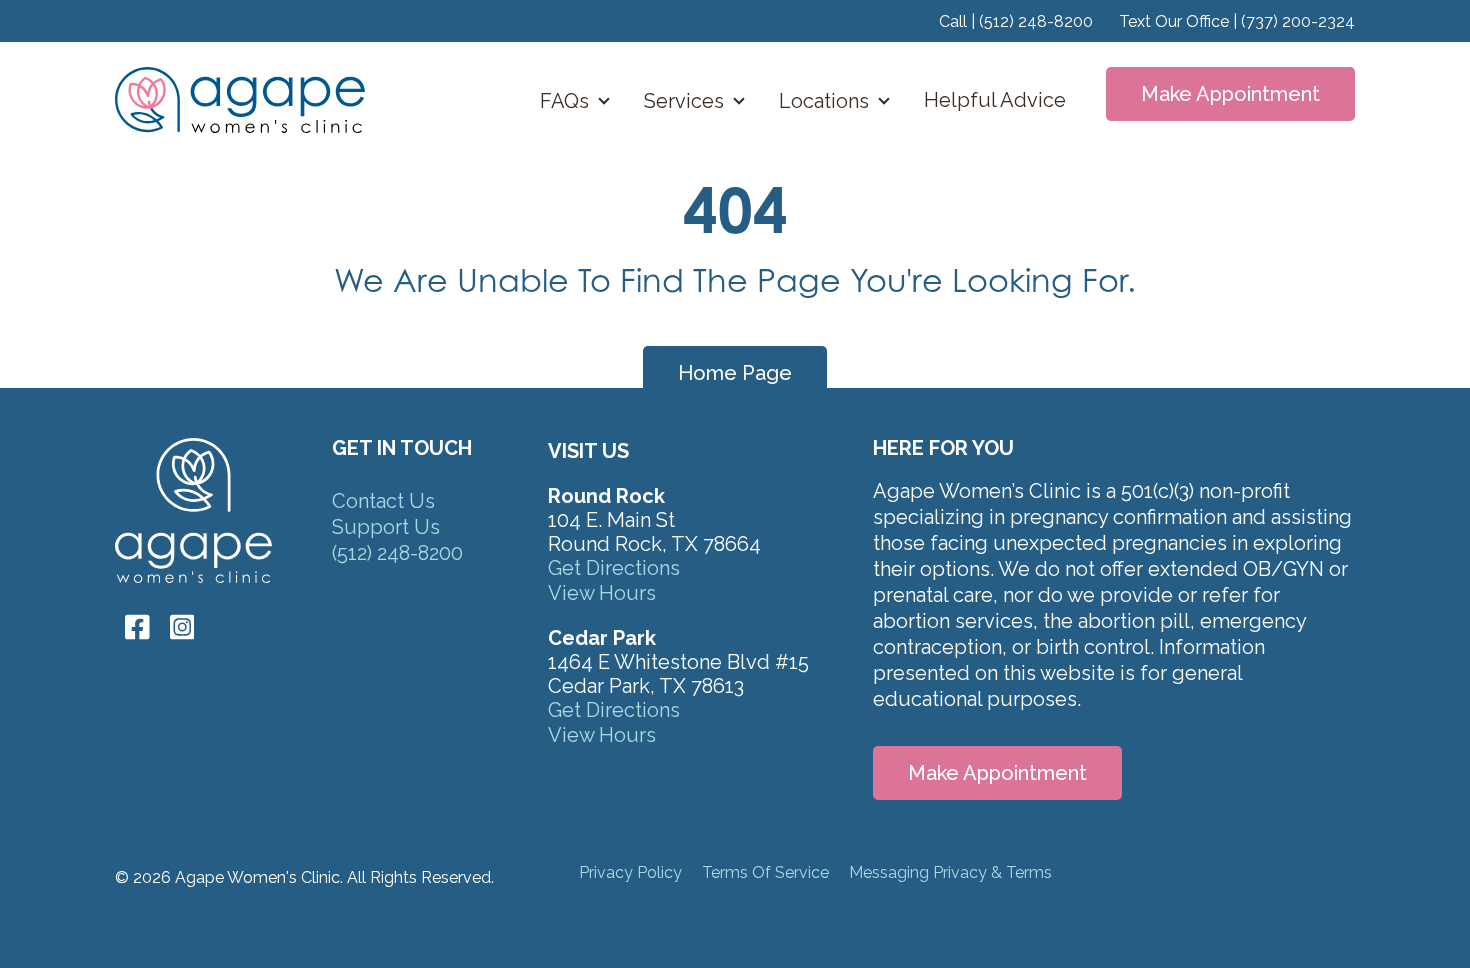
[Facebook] (137, 627)
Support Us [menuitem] (386, 527)
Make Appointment (1230, 94)
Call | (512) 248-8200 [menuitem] (1016, 21)
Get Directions (614, 568)
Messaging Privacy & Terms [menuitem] (950, 872)
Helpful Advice (995, 100)
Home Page (735, 373)
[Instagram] (177, 627)
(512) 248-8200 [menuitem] (397, 553)
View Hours (602, 593)
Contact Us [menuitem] (383, 501)
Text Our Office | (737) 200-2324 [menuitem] (1237, 21)
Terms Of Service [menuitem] (765, 872)
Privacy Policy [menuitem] (630, 872)
